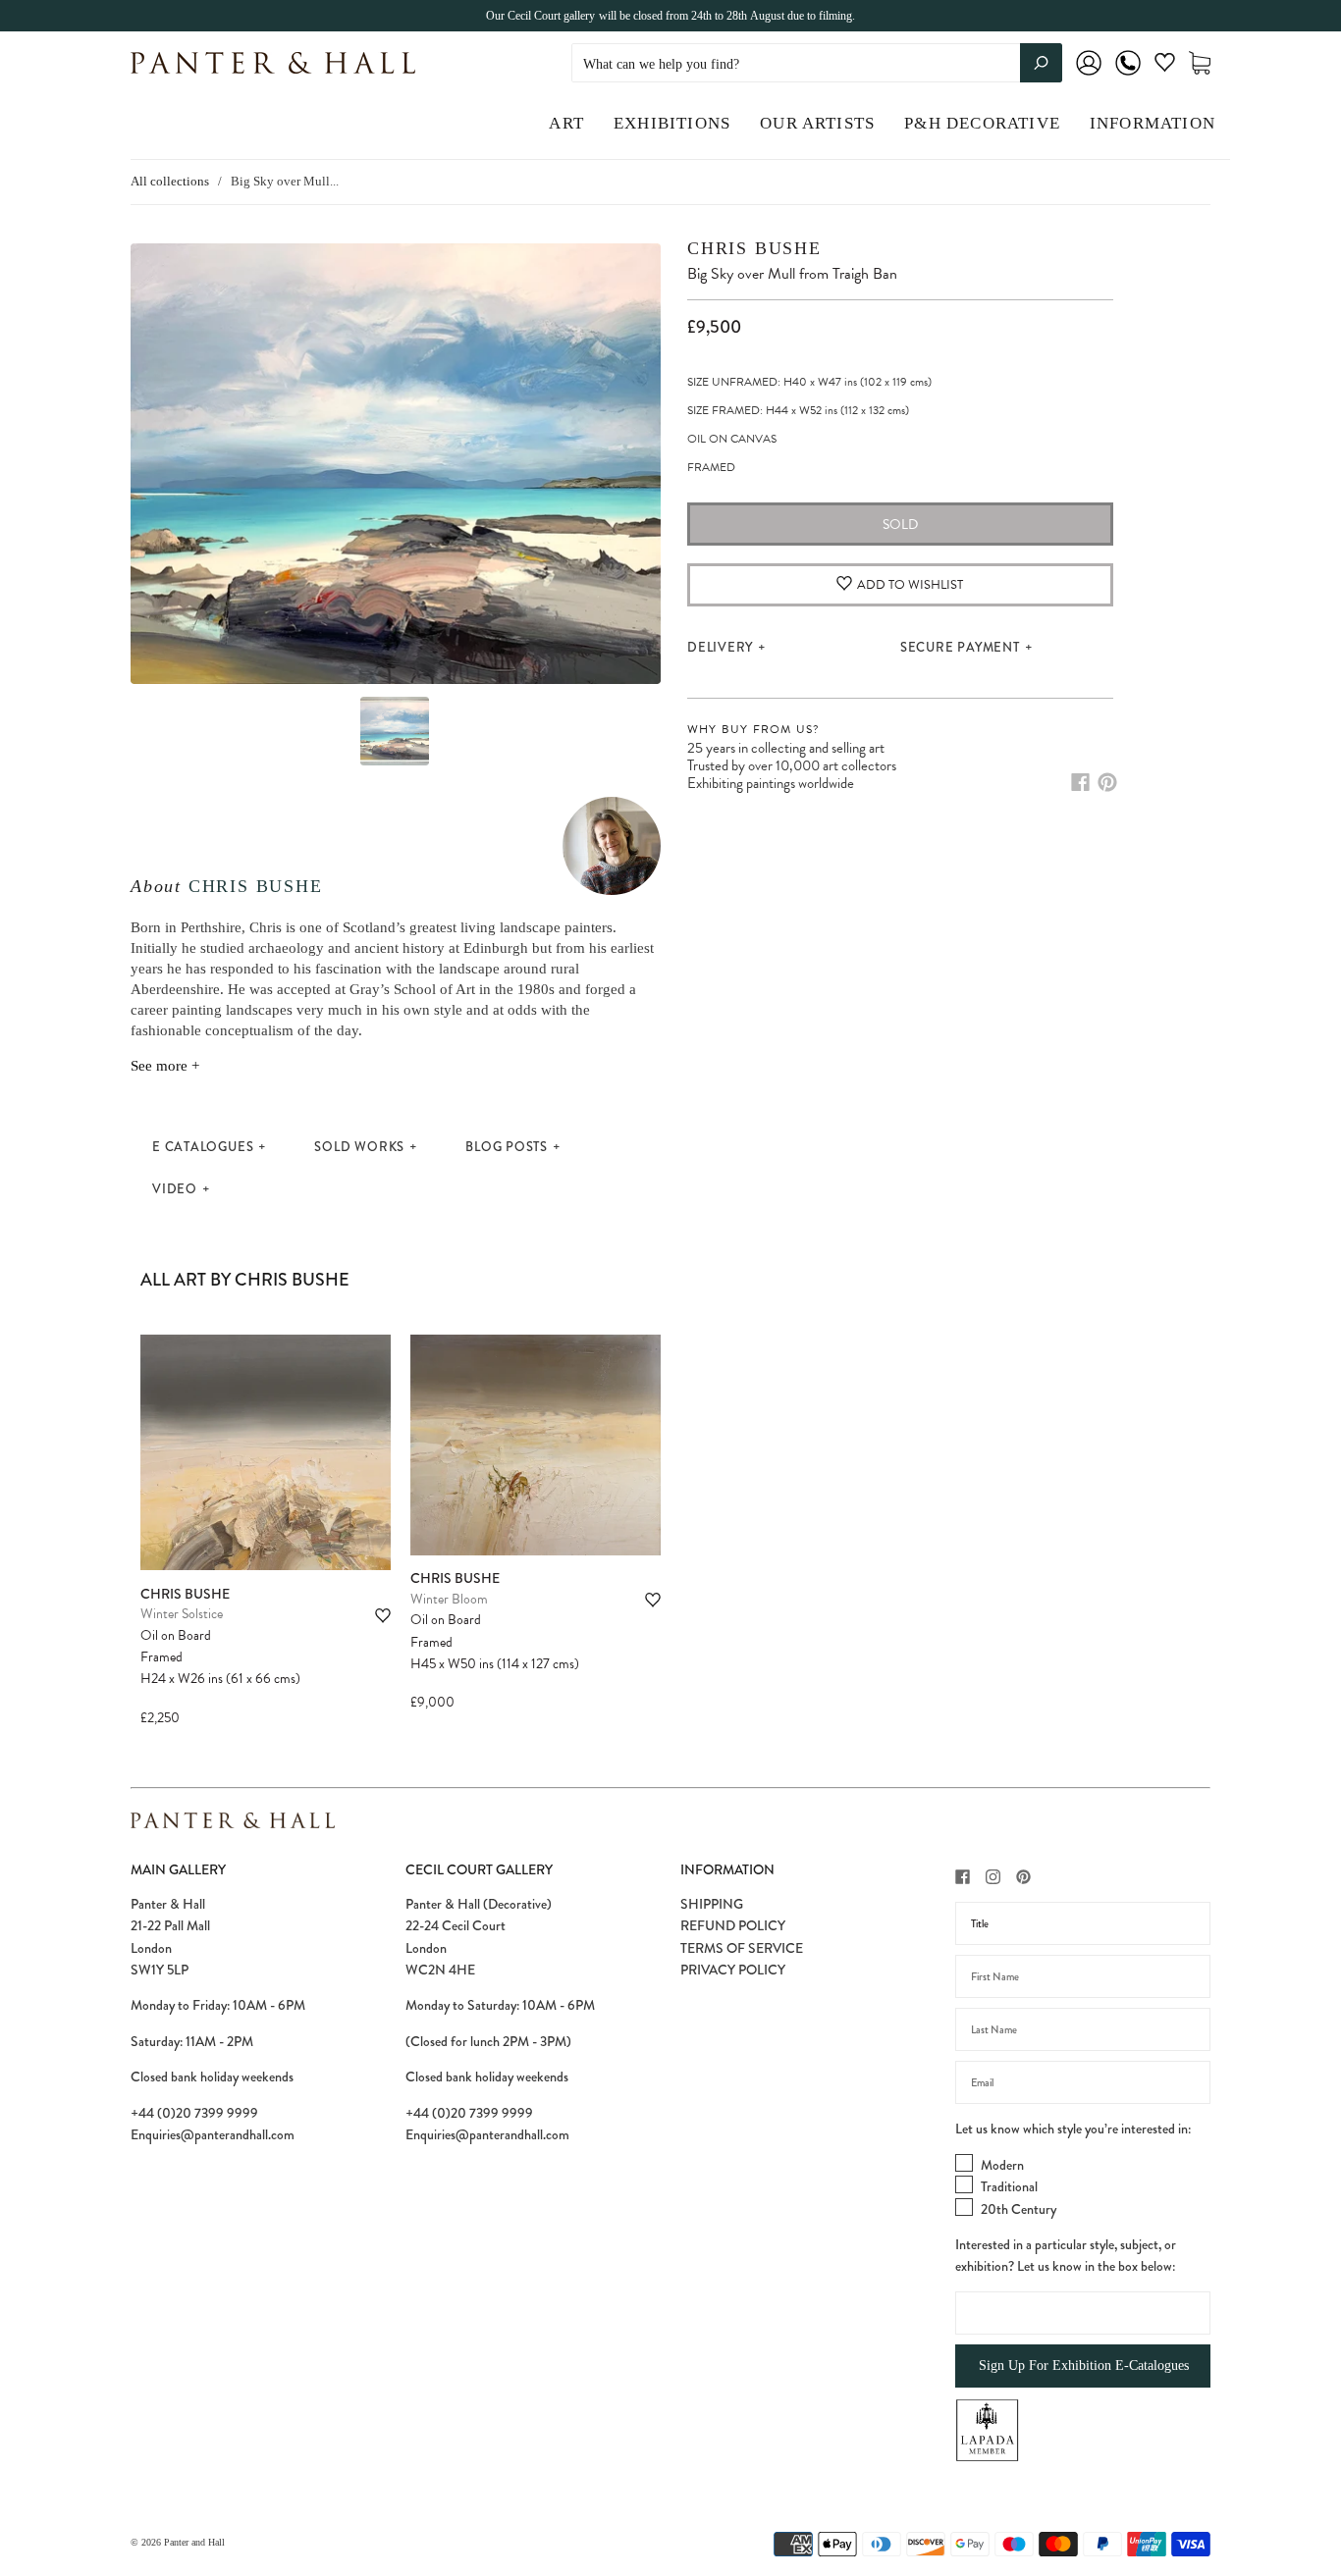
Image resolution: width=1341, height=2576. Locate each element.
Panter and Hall (194, 2542)
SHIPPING (712, 1904)
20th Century (1019, 2209)
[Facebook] (1080, 782)
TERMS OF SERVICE (742, 1948)
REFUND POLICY (733, 1925)
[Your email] (1083, 2082)
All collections (170, 181)
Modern (1002, 2165)
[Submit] (1041, 63)
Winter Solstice (182, 1614)
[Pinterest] (1107, 782)
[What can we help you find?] (817, 64)
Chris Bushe (256, 886)
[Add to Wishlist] (383, 1616)
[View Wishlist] (1165, 66)
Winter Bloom (449, 1599)
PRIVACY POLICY (733, 1970)
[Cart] (1200, 63)
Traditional (1009, 2186)
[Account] (1089, 76)
